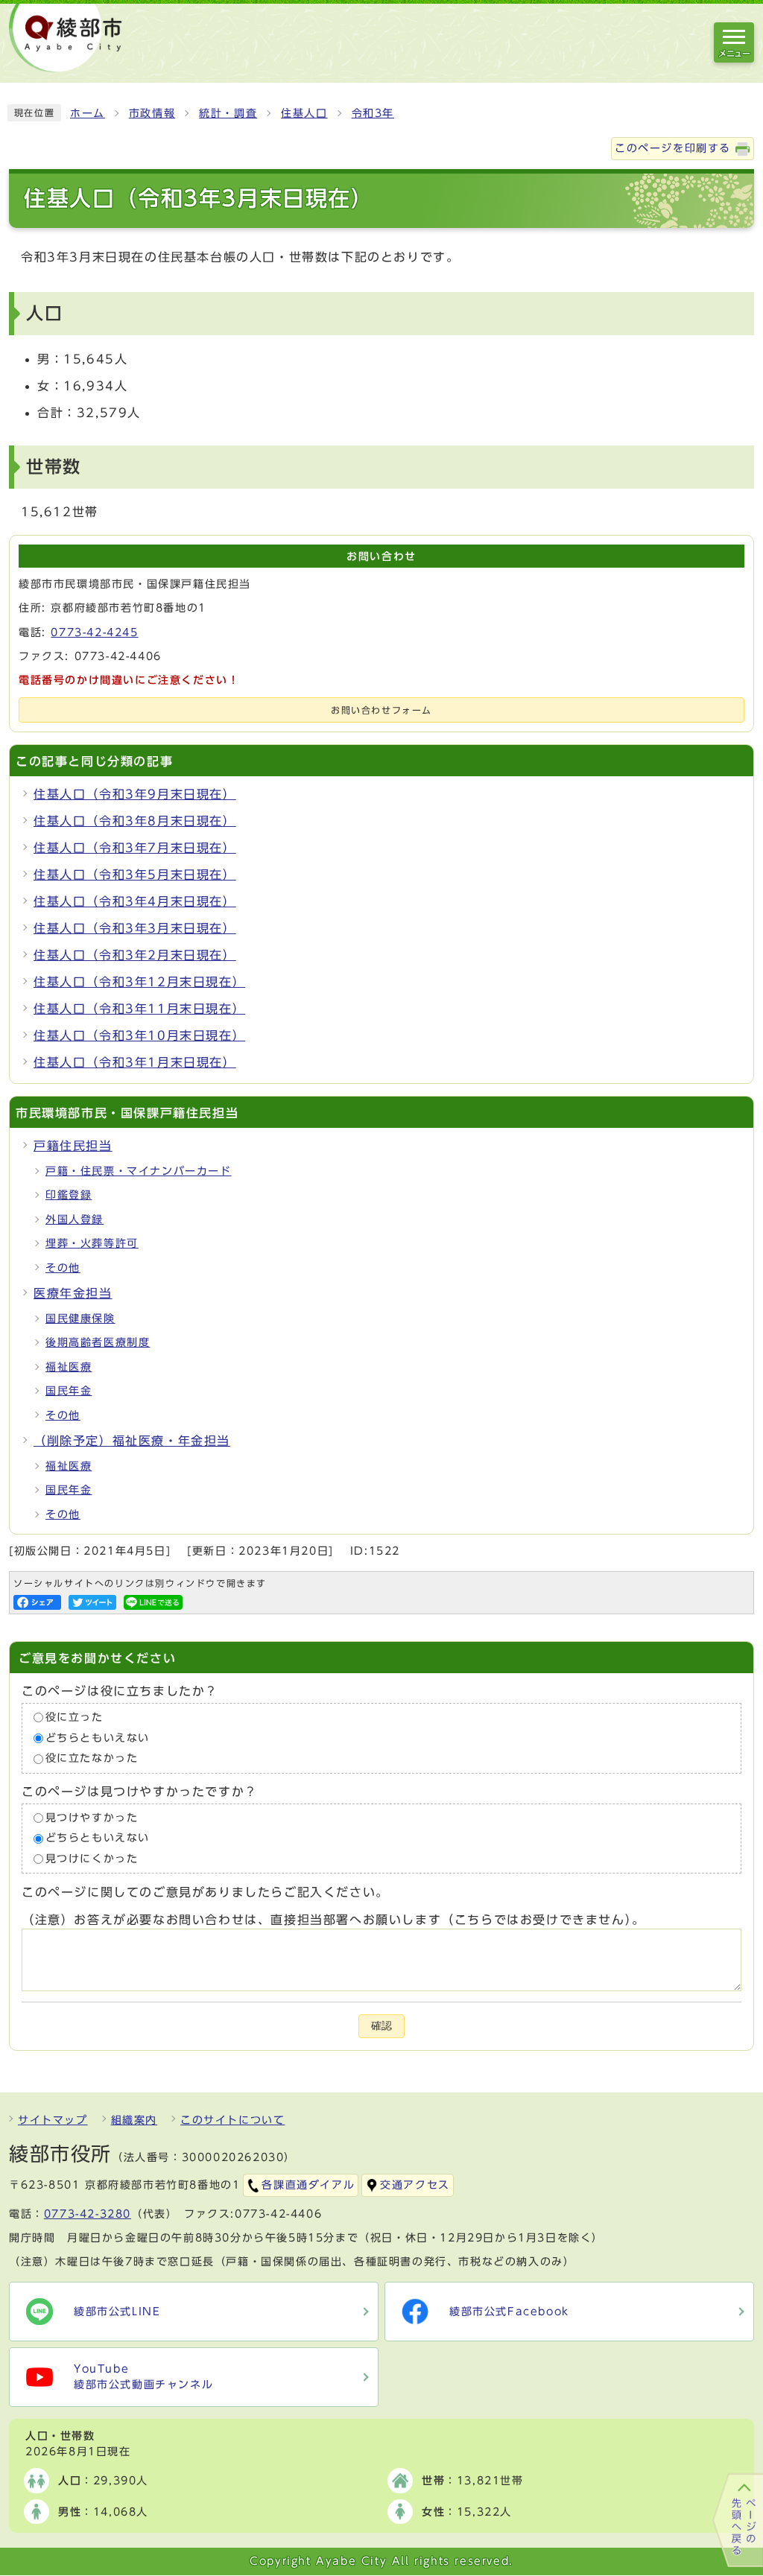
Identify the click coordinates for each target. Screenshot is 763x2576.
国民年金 (69, 1391)
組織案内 (134, 2120)
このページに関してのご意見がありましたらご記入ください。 (205, 1893)
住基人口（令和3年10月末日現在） (139, 1035)
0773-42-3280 (88, 2214)
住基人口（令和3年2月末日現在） (135, 955)
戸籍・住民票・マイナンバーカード (139, 1171)
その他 (63, 1268)
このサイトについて (232, 2120)
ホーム (88, 113)
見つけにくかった (92, 1859)
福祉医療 (69, 1367)
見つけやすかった (92, 1818)
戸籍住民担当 (73, 1146)
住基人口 (304, 113)
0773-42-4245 (94, 632)
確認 (381, 2026)
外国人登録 (75, 1219)
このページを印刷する (673, 148)
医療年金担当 (73, 1293)
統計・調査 (228, 113)
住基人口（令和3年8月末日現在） (135, 821)
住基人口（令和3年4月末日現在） (135, 901)
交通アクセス (415, 2185)
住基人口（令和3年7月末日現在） (135, 848)
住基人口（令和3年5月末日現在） (135, 875)
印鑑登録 (69, 1195)
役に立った (75, 1717)
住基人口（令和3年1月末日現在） (135, 1062)
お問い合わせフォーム (381, 710)
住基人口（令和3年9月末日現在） (135, 794)
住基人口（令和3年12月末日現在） (139, 982)
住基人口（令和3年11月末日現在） (139, 1009)
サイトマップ (53, 2120)
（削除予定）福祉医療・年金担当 (132, 1441)
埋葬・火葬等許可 (92, 1243)
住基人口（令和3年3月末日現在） (135, 928)
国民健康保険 (80, 1319)
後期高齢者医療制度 (98, 1342)
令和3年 (373, 113)
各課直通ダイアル (308, 2185)
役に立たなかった (92, 1758)
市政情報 (152, 113)
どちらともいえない (98, 1738)
